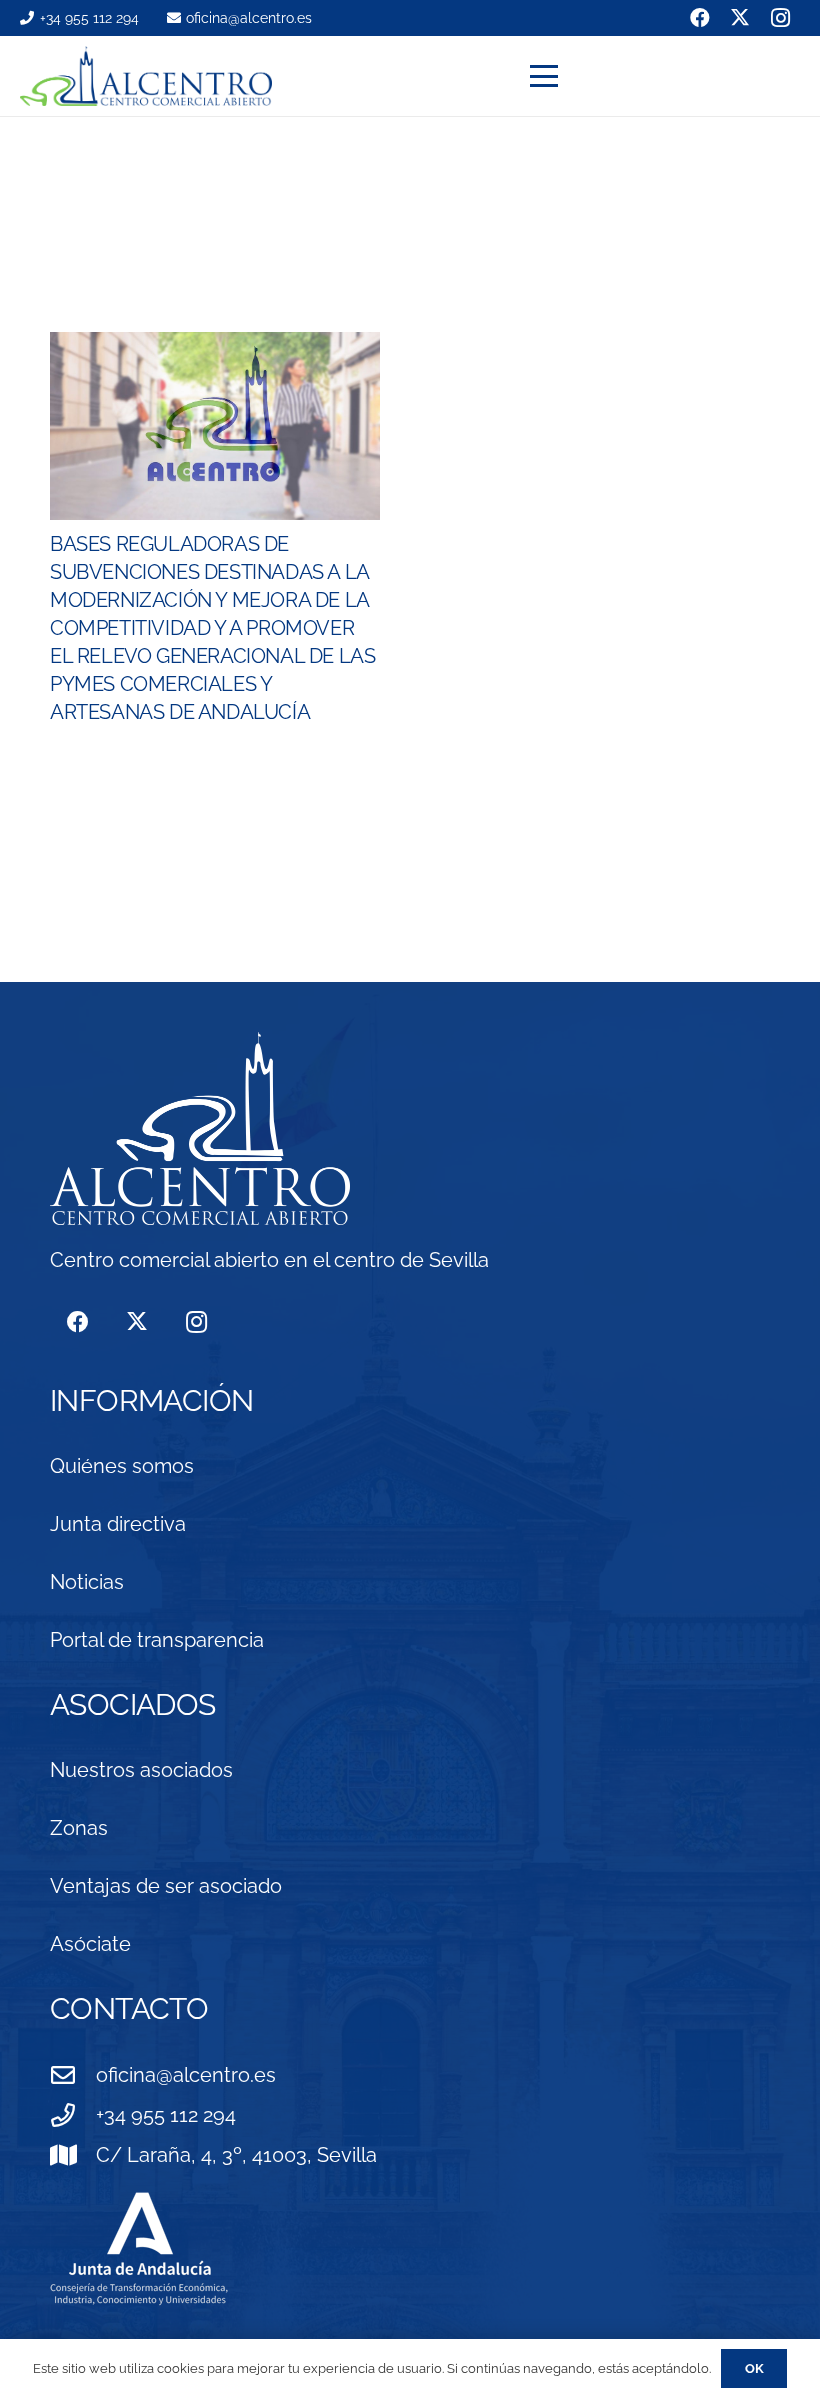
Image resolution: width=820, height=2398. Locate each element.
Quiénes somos (122, 1466)
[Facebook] (77, 1322)
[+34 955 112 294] (73, 2115)
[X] (136, 1322)
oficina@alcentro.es (186, 2075)
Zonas (79, 1828)
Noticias (87, 1582)
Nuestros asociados (141, 1770)
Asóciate (90, 1944)
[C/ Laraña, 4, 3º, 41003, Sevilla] (73, 2155)
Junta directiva (118, 1524)
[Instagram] (196, 1322)
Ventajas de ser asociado (166, 1886)
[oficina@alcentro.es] (73, 2075)
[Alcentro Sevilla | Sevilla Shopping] (146, 76)
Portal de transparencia (157, 1640)
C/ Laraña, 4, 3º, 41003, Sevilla (236, 2155)
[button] (665, 76)
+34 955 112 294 (166, 2115)
